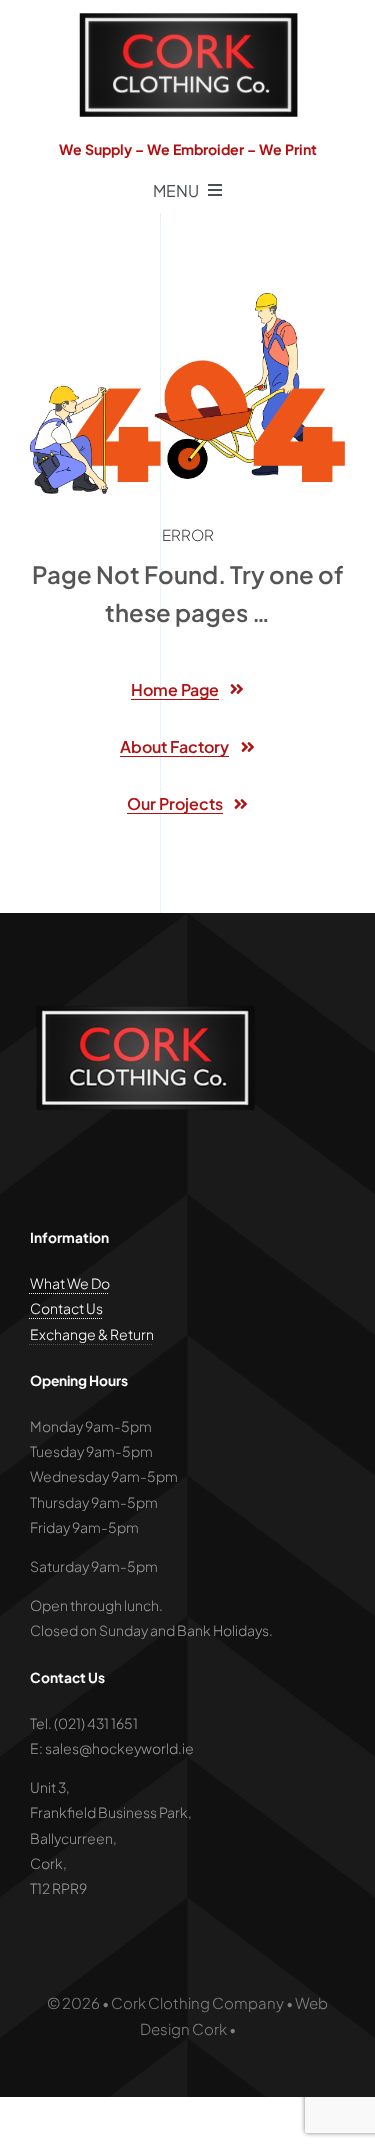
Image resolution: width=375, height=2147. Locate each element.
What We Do (70, 1283)
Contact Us (66, 1308)
